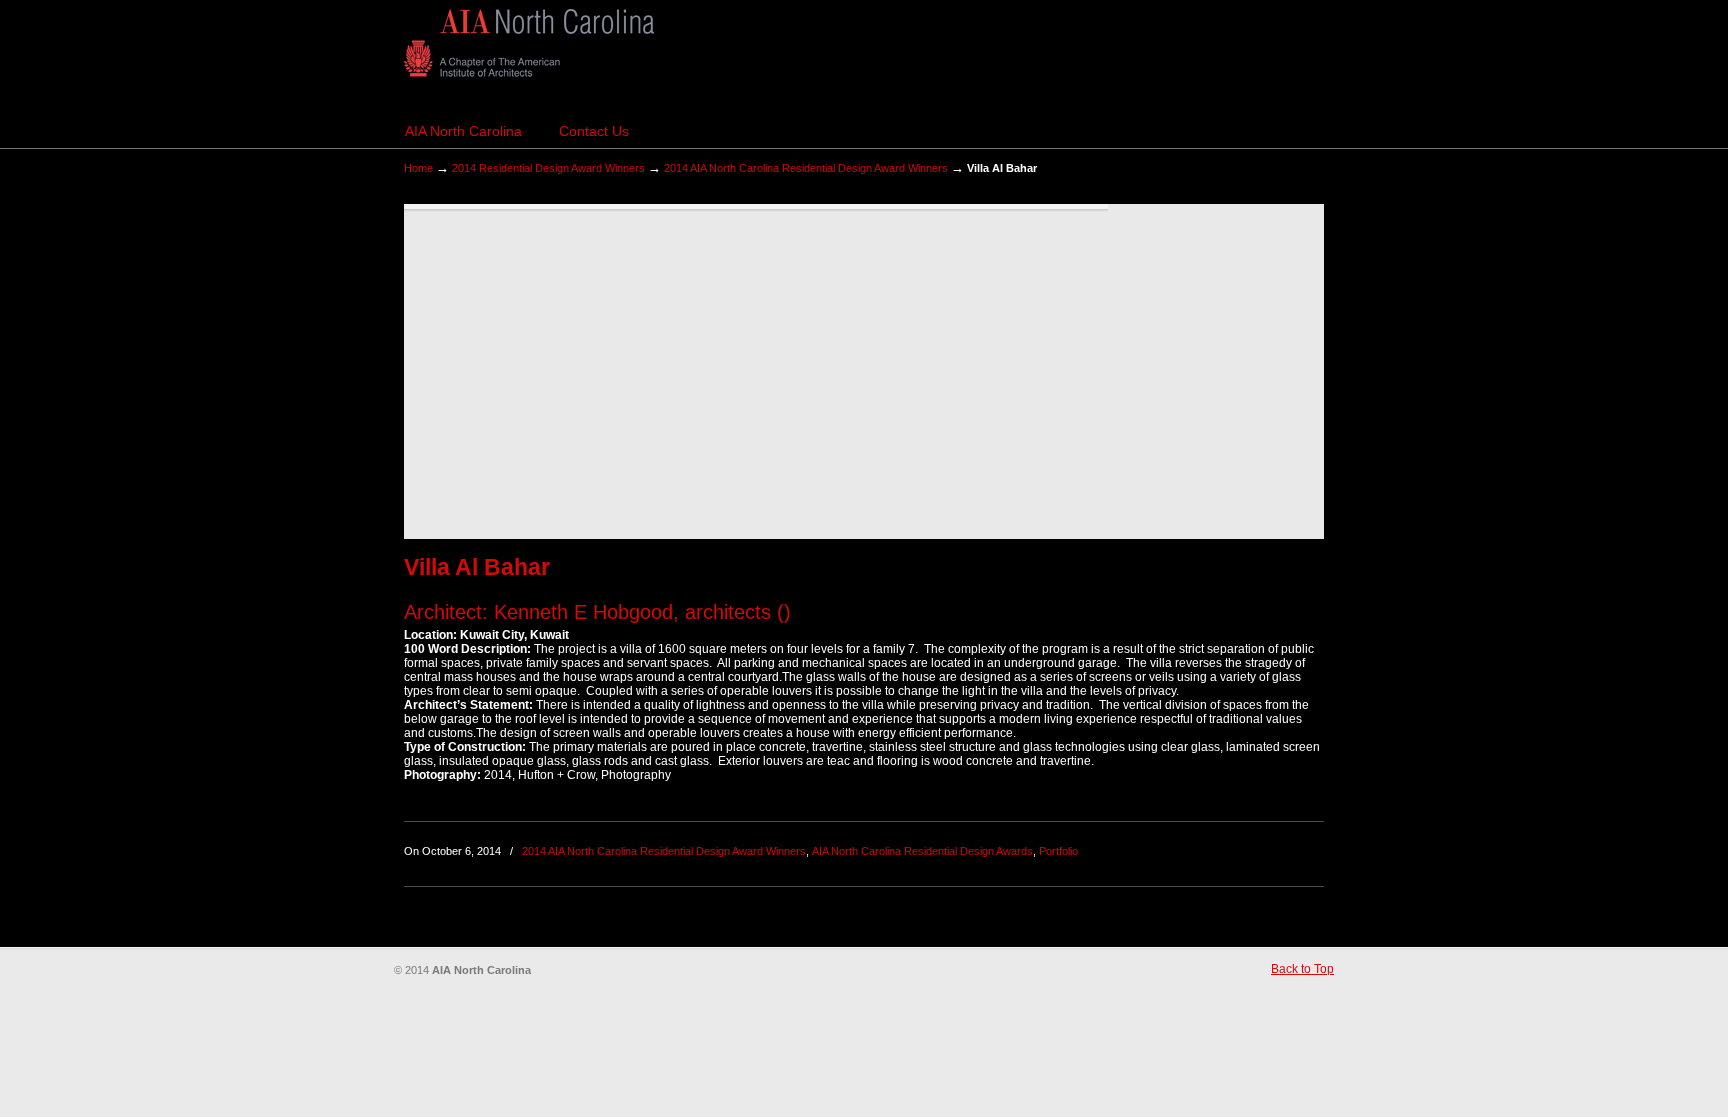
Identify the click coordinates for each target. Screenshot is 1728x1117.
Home (418, 168)
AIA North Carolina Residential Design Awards (922, 851)
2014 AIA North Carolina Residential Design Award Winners (806, 168)
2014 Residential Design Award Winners (548, 168)
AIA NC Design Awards (529, 43)
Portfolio (1058, 851)
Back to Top (1302, 969)
